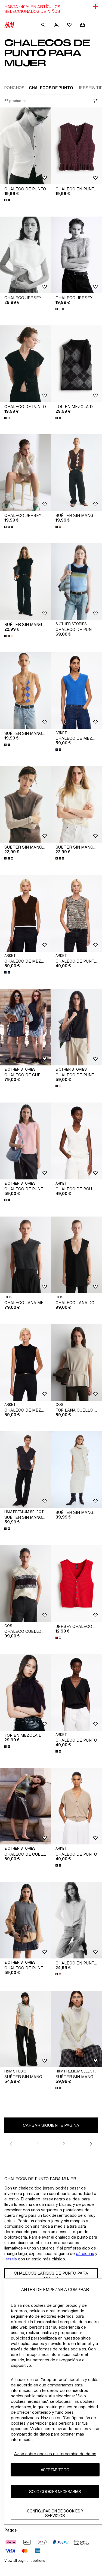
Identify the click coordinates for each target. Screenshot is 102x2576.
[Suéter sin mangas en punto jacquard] (26, 691)
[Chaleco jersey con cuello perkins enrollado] (26, 255)
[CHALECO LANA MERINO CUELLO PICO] (26, 1255)
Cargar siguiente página (51, 2125)
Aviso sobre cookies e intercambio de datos (55, 2454)
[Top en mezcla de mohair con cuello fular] (26, 1692)
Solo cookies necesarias (55, 2492)
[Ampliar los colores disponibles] (8, 200)
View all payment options (25, 2561)
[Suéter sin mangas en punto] (26, 581)
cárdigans (85, 2253)
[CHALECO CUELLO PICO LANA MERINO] (26, 1583)
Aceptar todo (55, 2470)
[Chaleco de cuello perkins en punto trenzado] (26, 1027)
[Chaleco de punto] (26, 146)
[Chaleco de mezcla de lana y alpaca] (26, 913)
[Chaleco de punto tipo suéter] (26, 1920)
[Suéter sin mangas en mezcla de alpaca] (26, 2029)
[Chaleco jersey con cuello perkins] (26, 473)
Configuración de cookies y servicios (55, 2513)
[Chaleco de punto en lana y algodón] (26, 1141)
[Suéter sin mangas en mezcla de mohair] (26, 1470)
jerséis (11, 2259)
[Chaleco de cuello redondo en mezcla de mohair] (26, 1806)
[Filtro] (94, 101)
